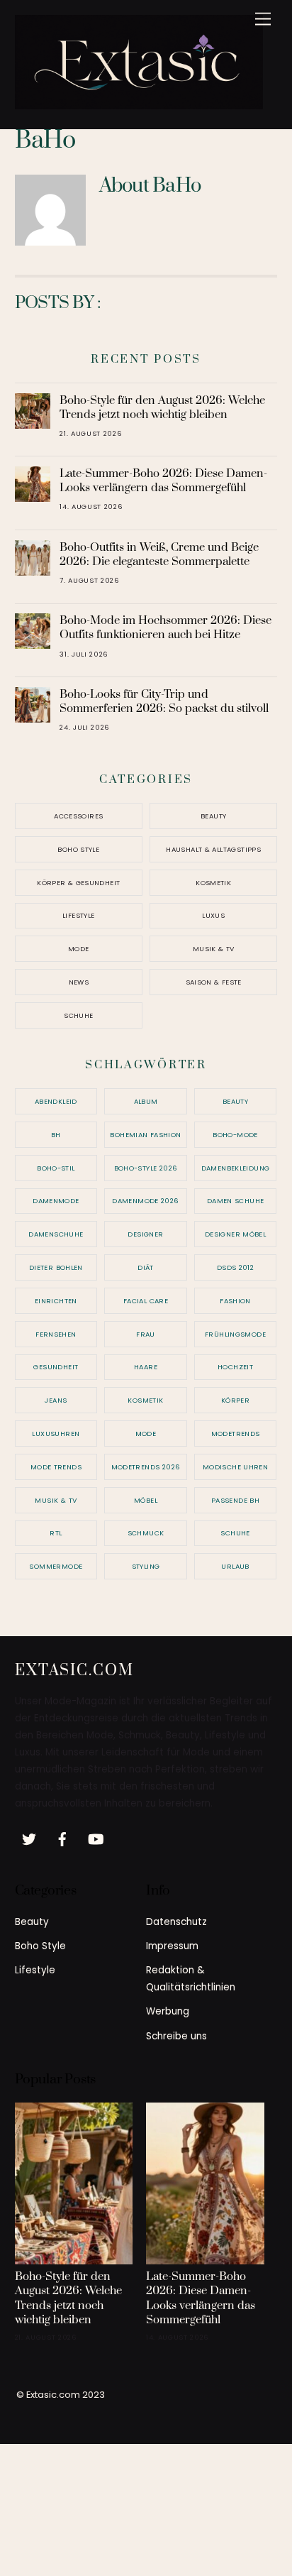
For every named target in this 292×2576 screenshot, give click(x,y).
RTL (56, 1533)
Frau (146, 1334)
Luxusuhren (56, 1434)
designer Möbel (235, 1234)
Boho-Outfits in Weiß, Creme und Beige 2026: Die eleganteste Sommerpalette (159, 554)
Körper (235, 1400)
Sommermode (56, 1566)
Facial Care (146, 1301)
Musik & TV (214, 949)
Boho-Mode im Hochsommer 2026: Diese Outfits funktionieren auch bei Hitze (165, 627)
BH (56, 1135)
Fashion (235, 1301)
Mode (79, 949)
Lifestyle (78, 915)
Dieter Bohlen (56, 1267)
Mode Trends (56, 1467)
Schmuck (146, 1533)
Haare (146, 1367)
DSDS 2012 (235, 1267)
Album (146, 1101)
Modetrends (236, 1434)
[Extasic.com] (139, 104)
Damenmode (56, 1201)
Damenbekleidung (236, 1168)
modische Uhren (235, 1467)
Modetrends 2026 (146, 1467)
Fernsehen (56, 1334)
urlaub (235, 1566)
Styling (146, 1566)
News (79, 982)
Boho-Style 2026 (146, 1168)
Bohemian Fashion (145, 1135)
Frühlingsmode (235, 1334)
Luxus (213, 915)
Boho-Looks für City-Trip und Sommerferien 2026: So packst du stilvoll (164, 701)
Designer (145, 1234)
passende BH (235, 1500)
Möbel (146, 1500)
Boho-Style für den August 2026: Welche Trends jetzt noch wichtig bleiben (162, 407)
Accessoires (78, 816)
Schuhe (78, 1015)
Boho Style (78, 849)
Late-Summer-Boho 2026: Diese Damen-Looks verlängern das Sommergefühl (163, 481)
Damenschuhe (56, 1234)
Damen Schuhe (236, 1201)
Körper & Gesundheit (78, 883)
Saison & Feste (214, 982)
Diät (146, 1267)
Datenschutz (176, 1922)
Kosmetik (213, 883)
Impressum (172, 1946)
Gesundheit (56, 1367)
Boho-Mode (235, 1135)
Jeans (56, 1400)
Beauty (213, 816)
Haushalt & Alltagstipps (213, 849)
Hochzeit (235, 1367)
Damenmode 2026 (145, 1201)
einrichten (56, 1301)
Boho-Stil (56, 1168)
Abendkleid (56, 1101)
